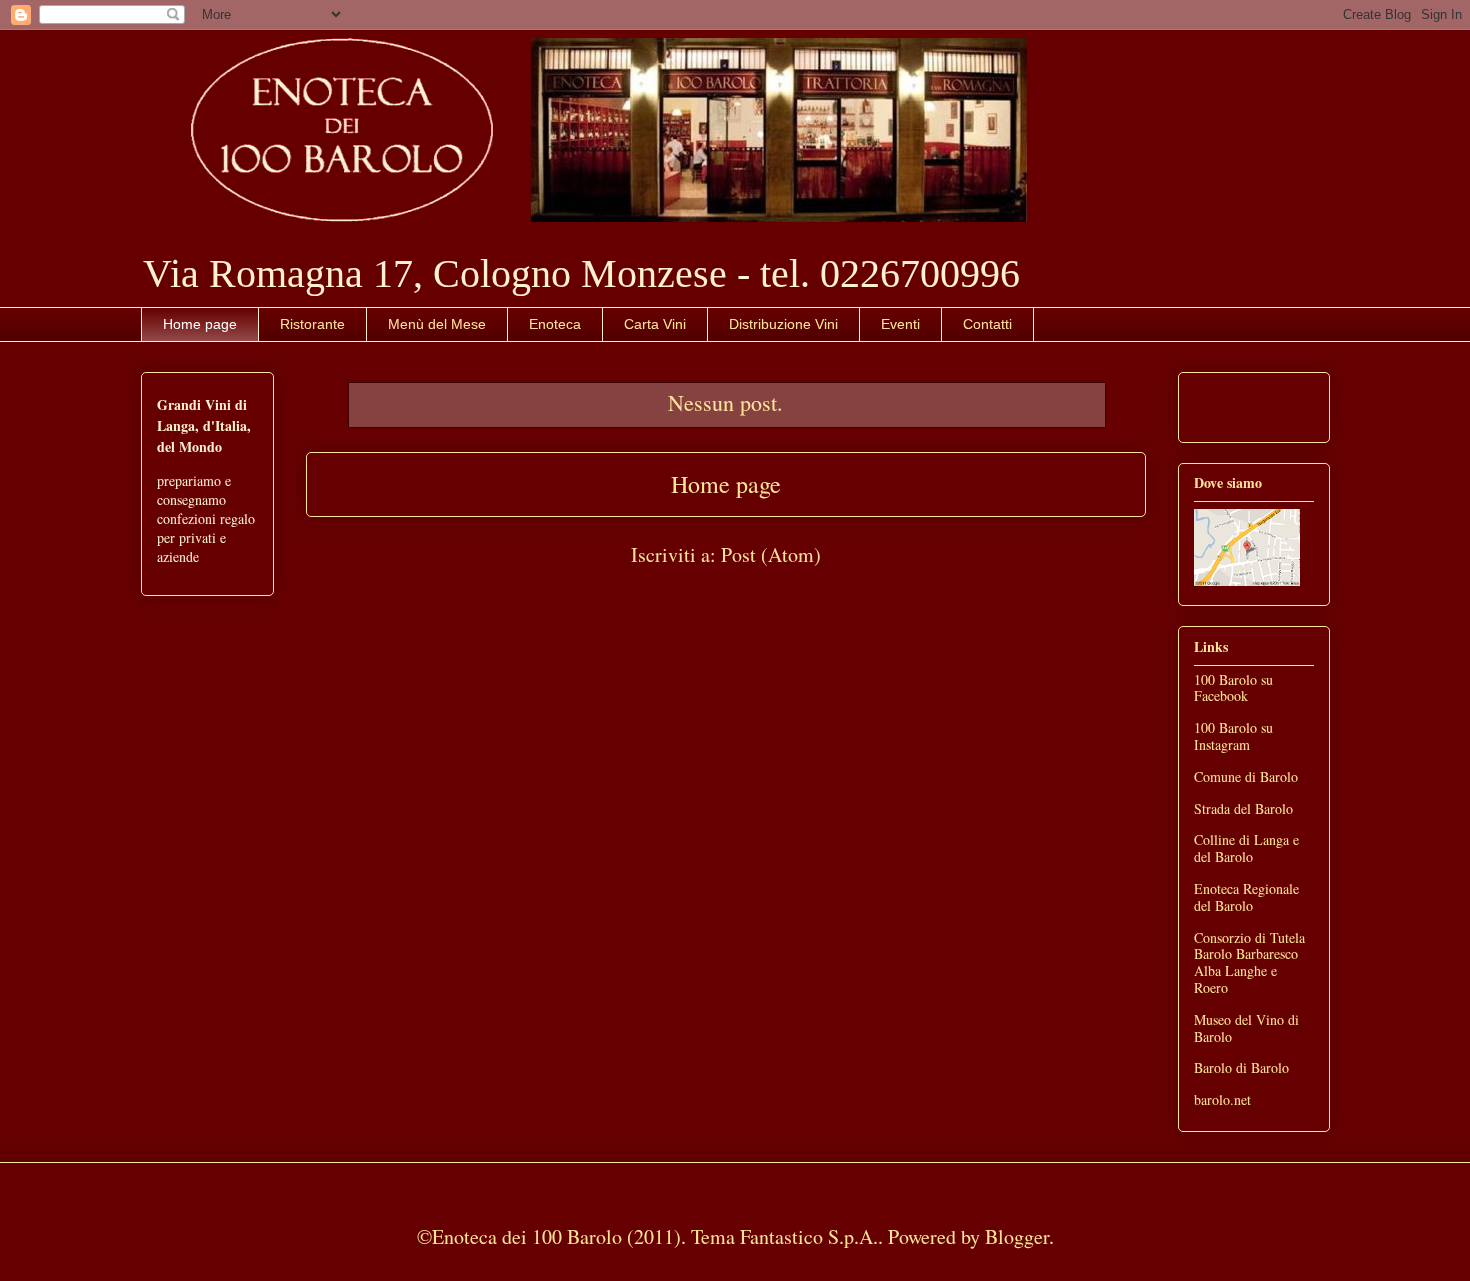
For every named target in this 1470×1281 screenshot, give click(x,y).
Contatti (987, 324)
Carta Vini (655, 324)
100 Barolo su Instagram (1233, 736)
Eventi (900, 324)
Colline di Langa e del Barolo (1246, 848)
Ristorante (312, 324)
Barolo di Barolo (1241, 1067)
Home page (200, 324)
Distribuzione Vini (783, 324)
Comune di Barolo (1246, 776)
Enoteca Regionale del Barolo (1246, 897)
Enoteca (555, 324)
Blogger (1017, 1236)
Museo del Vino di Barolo (1246, 1028)
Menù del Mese (437, 324)
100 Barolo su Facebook (1233, 688)
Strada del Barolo (1243, 808)
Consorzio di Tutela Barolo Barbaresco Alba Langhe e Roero (1249, 962)
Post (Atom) (771, 554)
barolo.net (1222, 1099)
